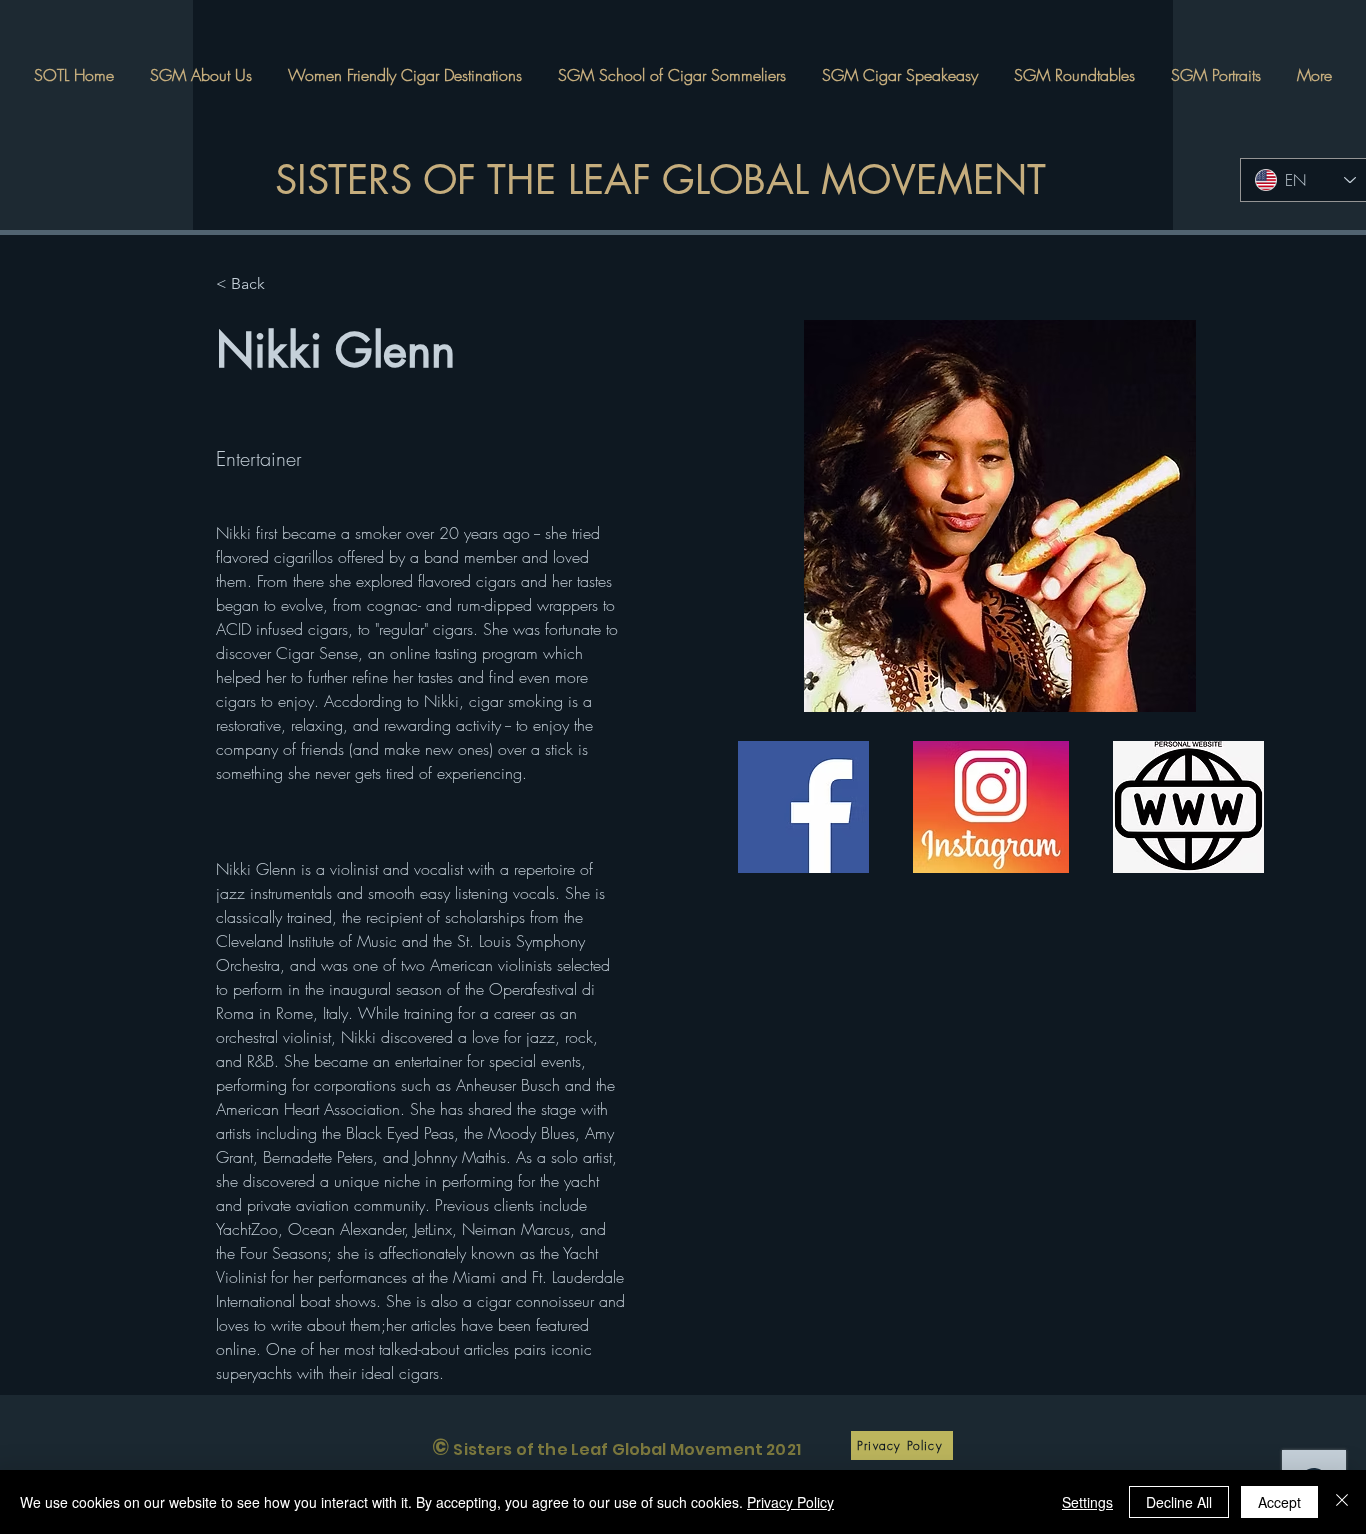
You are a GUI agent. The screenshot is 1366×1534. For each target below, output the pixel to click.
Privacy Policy (790, 1502)
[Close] (1342, 1502)
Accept (1279, 1502)
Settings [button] (1087, 1502)
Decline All (1179, 1502)
